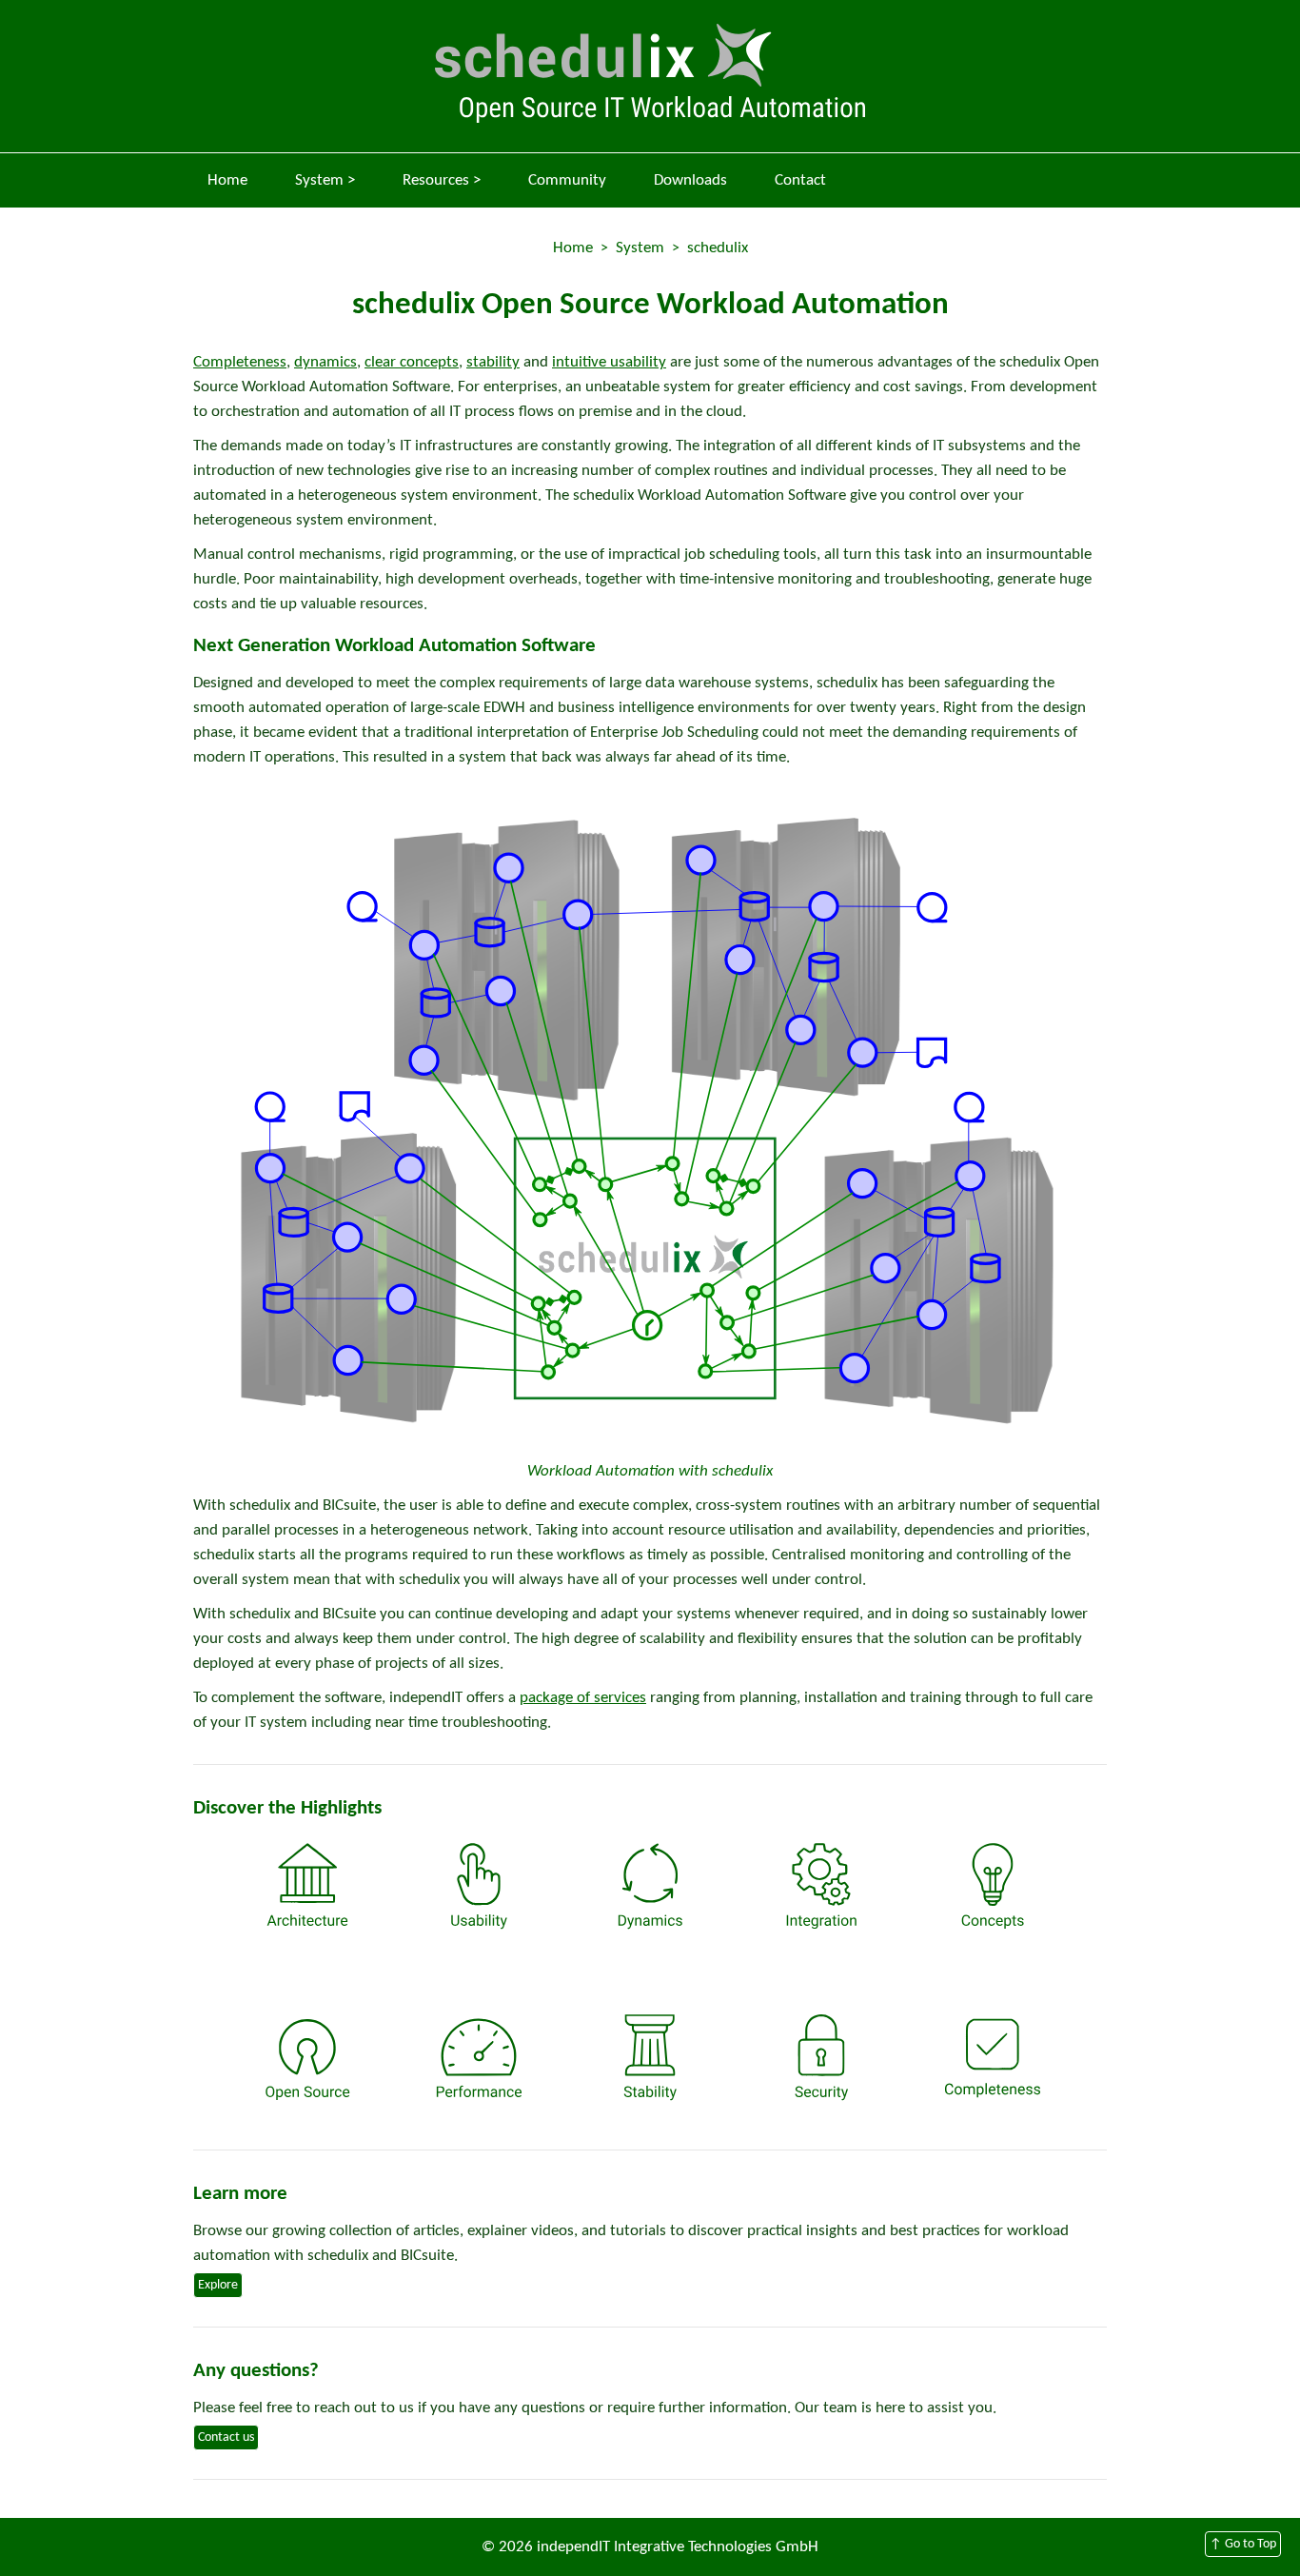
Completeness (240, 362)
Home (227, 180)
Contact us (226, 2437)
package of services (583, 1698)
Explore (218, 2285)
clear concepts (412, 362)
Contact (800, 180)
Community (567, 180)
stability (493, 362)
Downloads (690, 180)
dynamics (325, 362)
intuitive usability (609, 362)
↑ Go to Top (1243, 2544)
